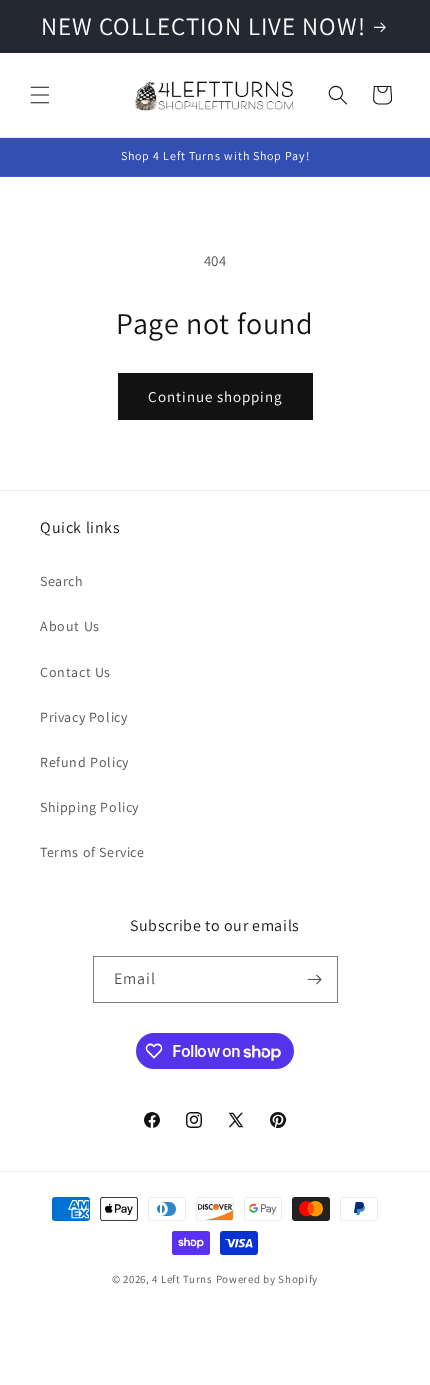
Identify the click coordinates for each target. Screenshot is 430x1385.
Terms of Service (92, 852)
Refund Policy (84, 762)
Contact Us (75, 672)
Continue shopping (215, 396)
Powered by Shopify (267, 1279)
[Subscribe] (315, 979)
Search (62, 581)
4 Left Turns (182, 1279)
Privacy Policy (83, 717)
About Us (70, 626)
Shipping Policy (89, 807)
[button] (40, 95)
